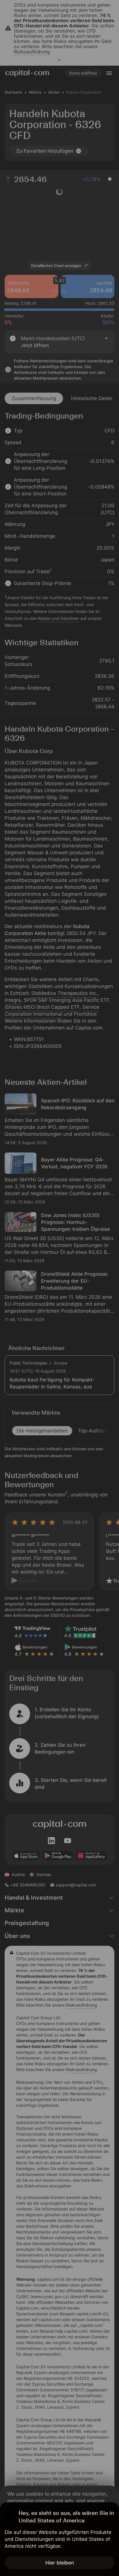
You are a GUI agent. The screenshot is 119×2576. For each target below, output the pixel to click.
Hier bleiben (60, 2563)
